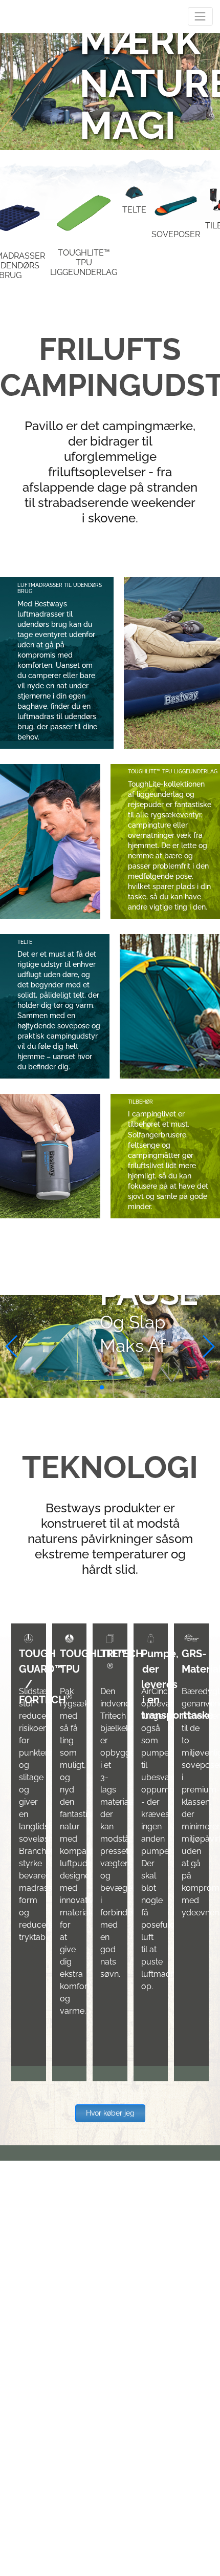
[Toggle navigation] (200, 16)
